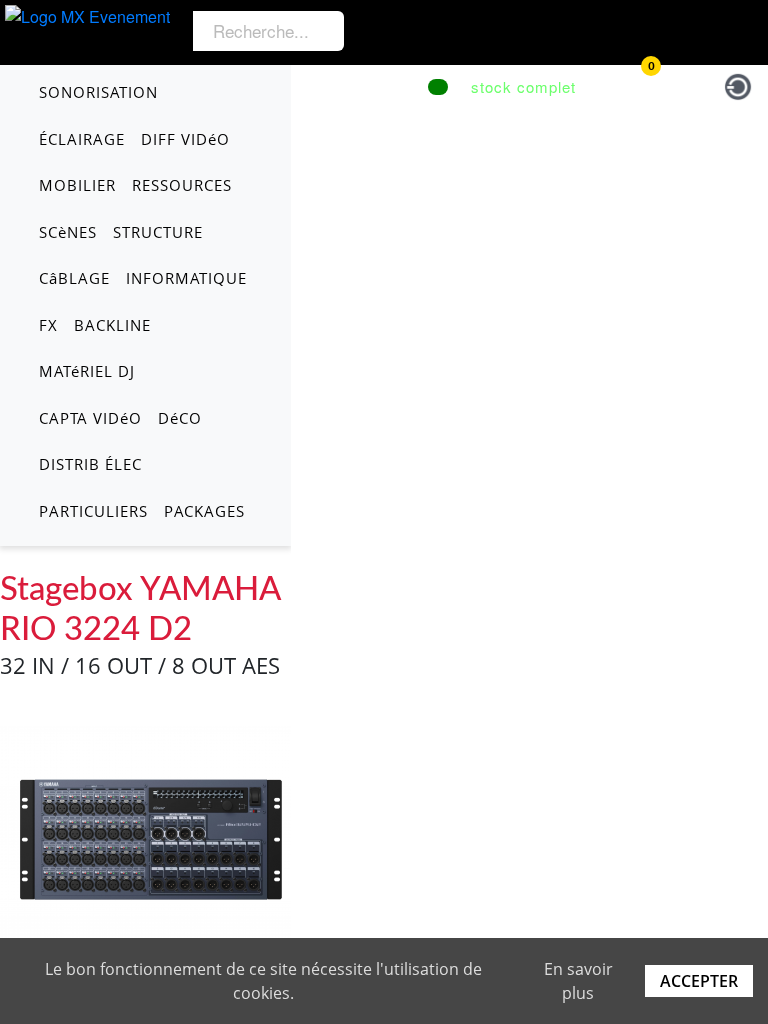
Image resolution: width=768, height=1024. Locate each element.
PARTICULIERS (93, 511)
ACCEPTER (699, 981)
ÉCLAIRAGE (82, 139)
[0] (631, 83)
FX (48, 325)
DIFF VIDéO (185, 139)
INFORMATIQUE (186, 278)
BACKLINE (112, 325)
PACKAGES (204, 511)
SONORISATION (98, 92)
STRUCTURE (158, 232)
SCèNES (68, 232)
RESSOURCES (182, 185)
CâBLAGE (74, 278)
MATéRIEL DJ (87, 371)
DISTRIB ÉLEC (90, 464)
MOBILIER (77, 185)
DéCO (180, 418)
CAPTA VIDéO (90, 418)
